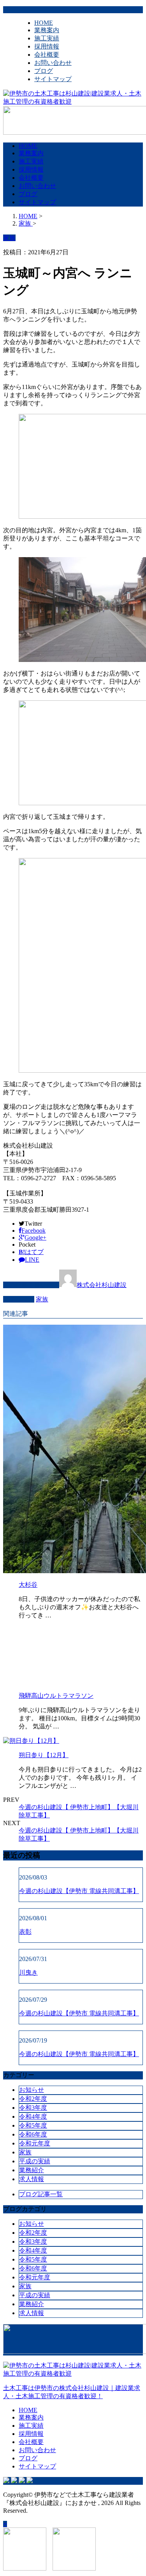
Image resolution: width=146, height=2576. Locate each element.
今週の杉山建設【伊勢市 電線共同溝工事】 (79, 1891)
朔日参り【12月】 (44, 1755)
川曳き (28, 1972)
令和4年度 (33, 2117)
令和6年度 (33, 2134)
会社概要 (47, 55)
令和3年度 (33, 2108)
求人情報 (32, 2179)
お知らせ (32, 2090)
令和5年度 (33, 2125)
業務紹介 (32, 2170)
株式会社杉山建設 (102, 1285)
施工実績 (47, 38)
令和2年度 (33, 2099)
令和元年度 (35, 2143)
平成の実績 (35, 2161)
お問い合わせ (53, 63)
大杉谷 (28, 1585)
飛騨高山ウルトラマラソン (56, 1696)
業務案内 (47, 30)
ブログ (44, 71)
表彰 (25, 1932)
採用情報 (47, 46)
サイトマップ (53, 79)
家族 (42, 1299)
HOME (44, 23)
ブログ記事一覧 (41, 2194)
